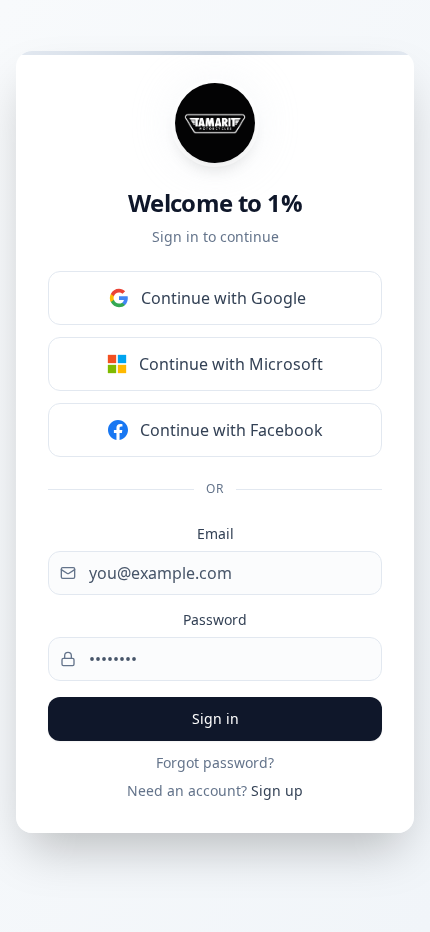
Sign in (215, 718)
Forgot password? (215, 762)
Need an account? (215, 790)
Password (215, 619)
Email (215, 533)
